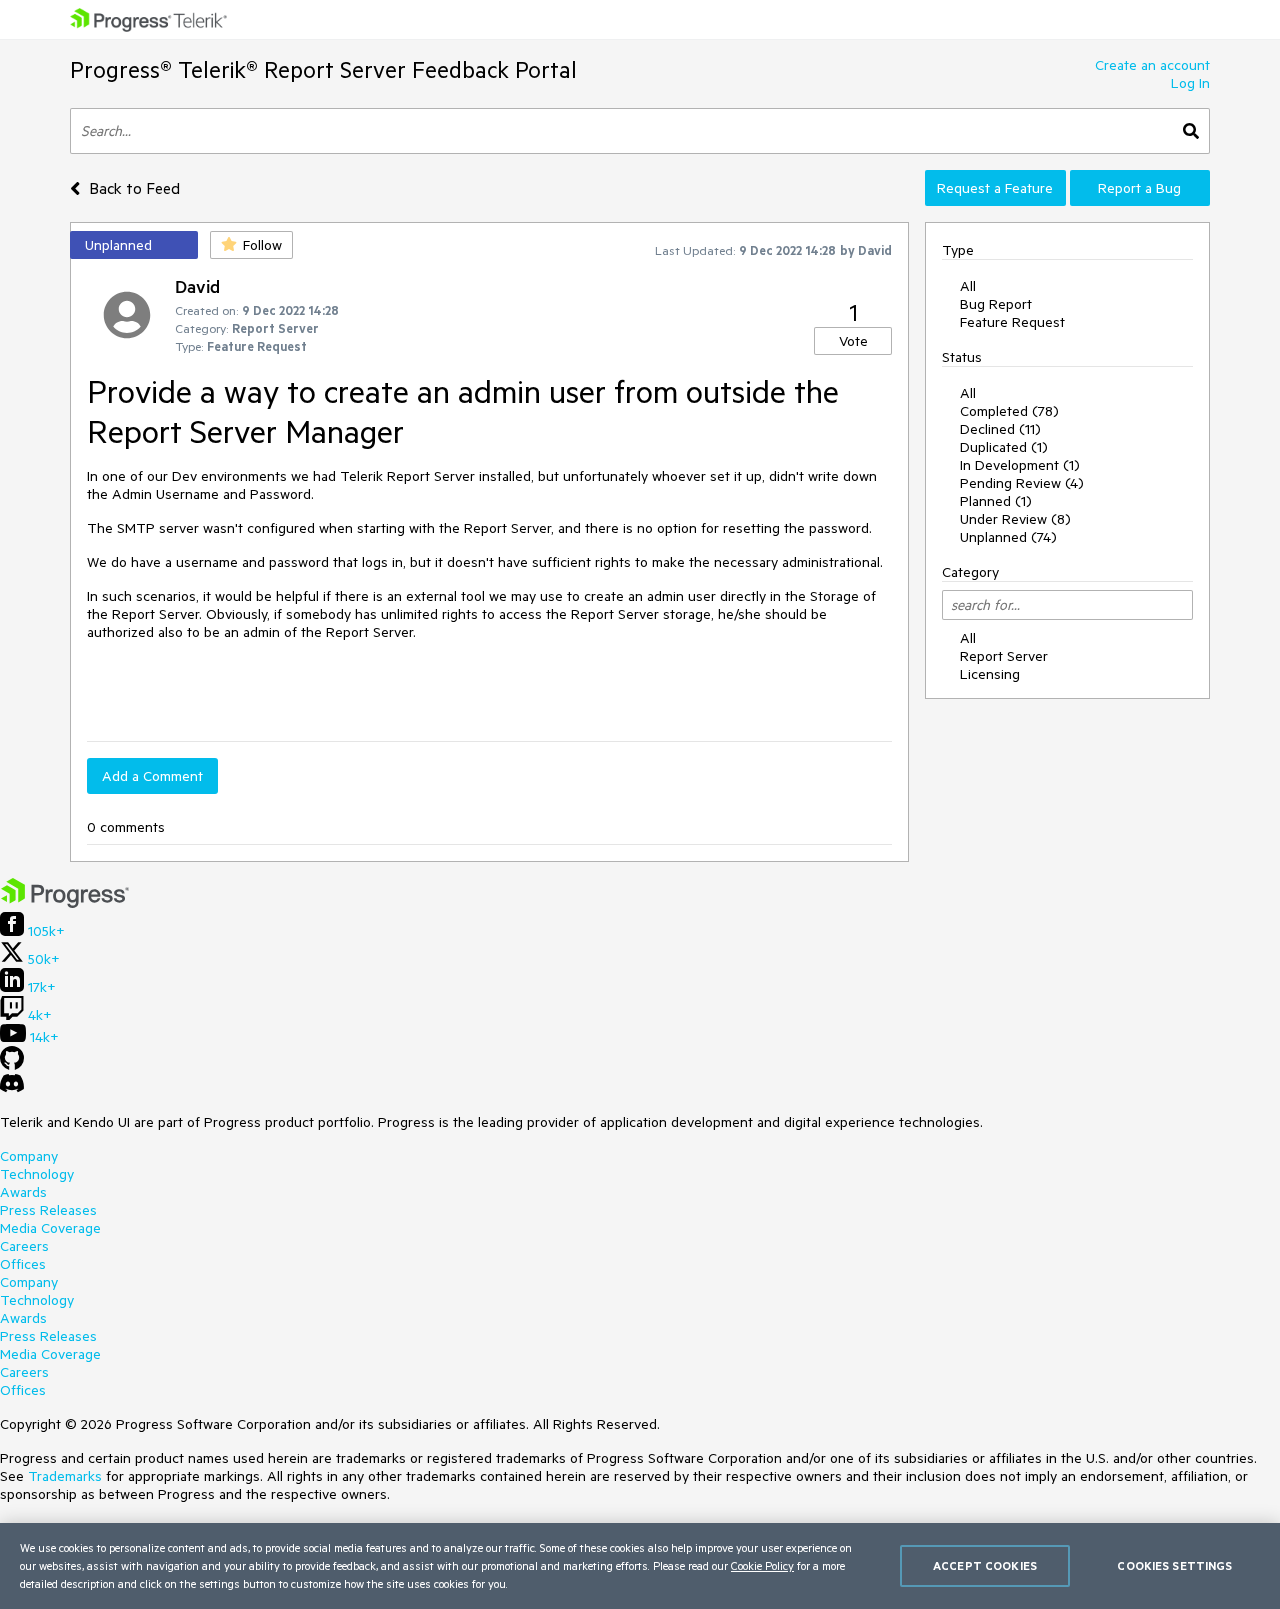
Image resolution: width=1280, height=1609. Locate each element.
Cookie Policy (762, 1565)
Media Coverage (50, 1228)
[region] (640, 1566)
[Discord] (12, 1088)
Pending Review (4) (1022, 483)
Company (29, 1156)
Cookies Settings (1174, 1565)
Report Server (1004, 656)
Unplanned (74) (1008, 537)
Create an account (1152, 65)
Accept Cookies (985, 1565)
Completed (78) (1009, 411)
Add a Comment (152, 776)
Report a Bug (1139, 188)
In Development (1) (1020, 465)
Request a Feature (995, 188)
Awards (23, 1192)
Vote (853, 341)
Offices (23, 1264)
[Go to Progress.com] (65, 903)
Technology (37, 1174)
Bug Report (996, 304)
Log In (1190, 83)
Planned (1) (996, 501)
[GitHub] (12, 1065)
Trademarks (65, 1476)
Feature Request (1012, 322)
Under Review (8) (1015, 519)
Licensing (990, 674)
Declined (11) (1000, 429)
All (968, 286)
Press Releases (48, 1210)
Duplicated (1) (1004, 447)
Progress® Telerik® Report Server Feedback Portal (323, 69)
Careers (24, 1246)
